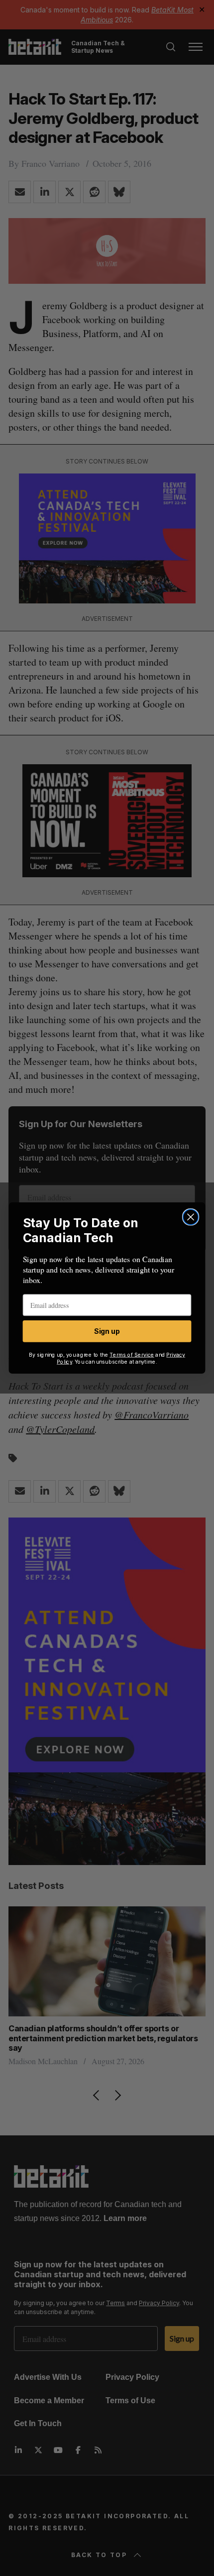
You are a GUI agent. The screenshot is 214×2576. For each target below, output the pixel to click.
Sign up (107, 1331)
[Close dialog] (191, 1217)
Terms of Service (132, 1354)
